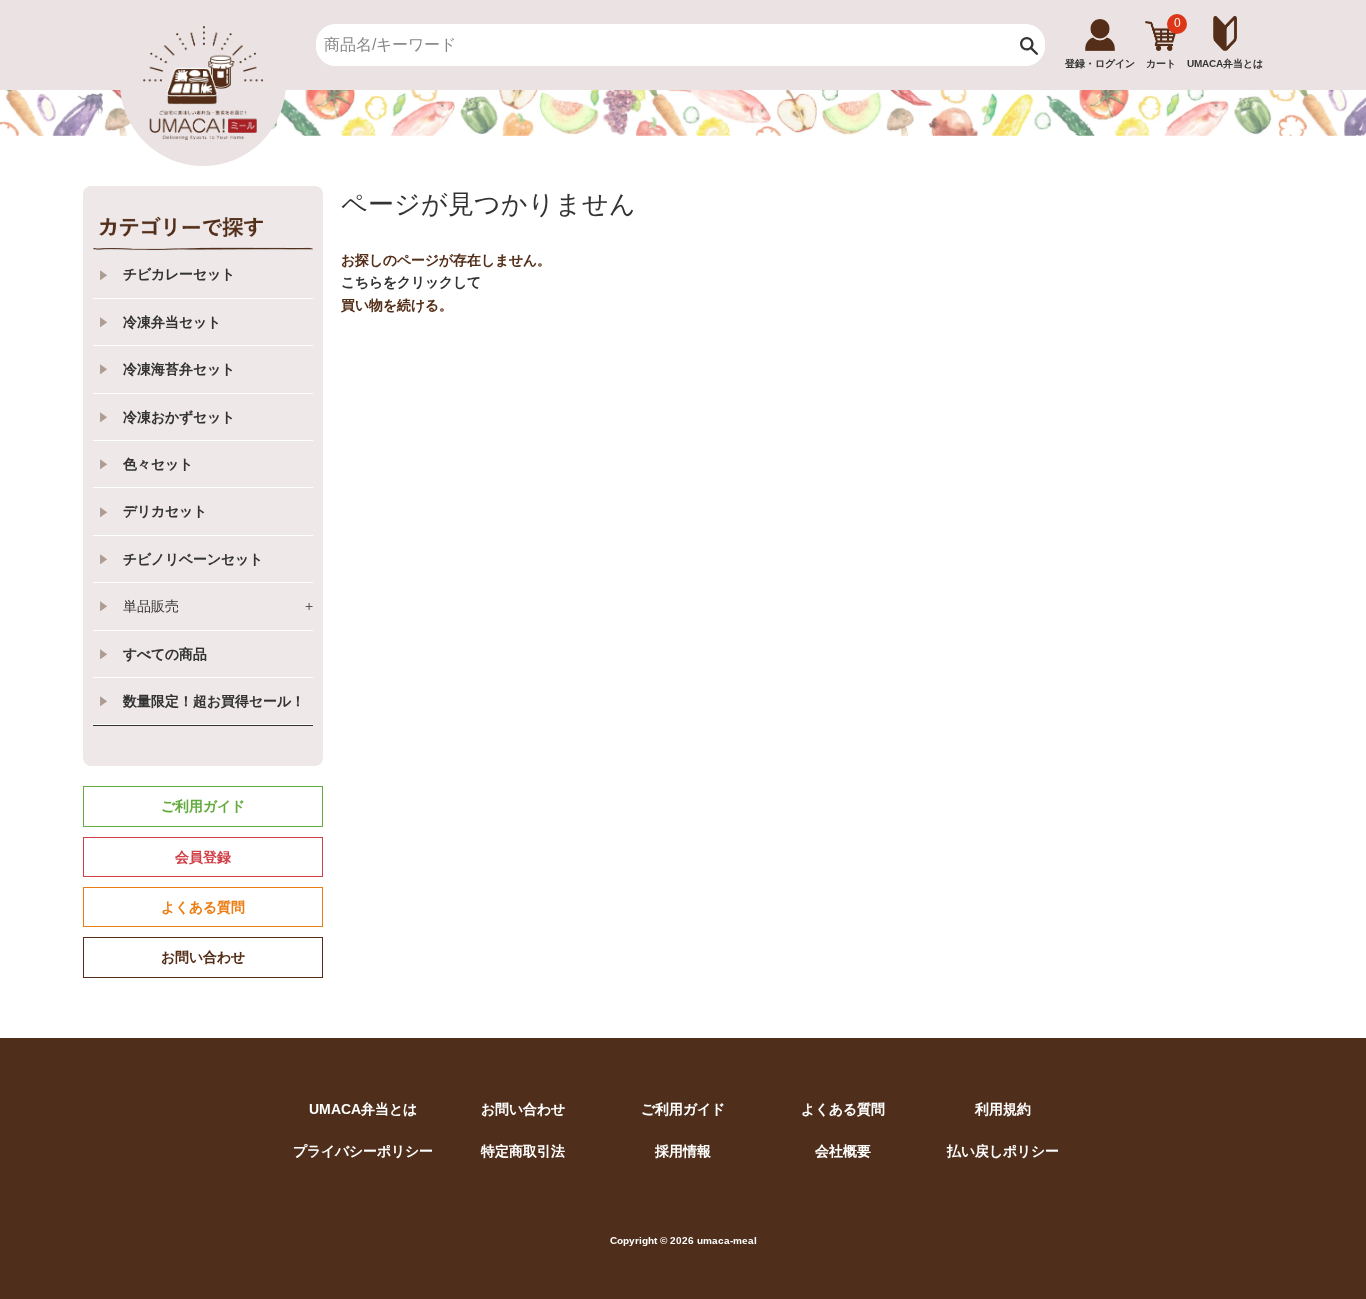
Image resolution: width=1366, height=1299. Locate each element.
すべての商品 (165, 654)
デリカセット (165, 511)
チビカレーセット (179, 274)
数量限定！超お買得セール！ (214, 701)
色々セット (158, 464)
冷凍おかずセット (179, 417)
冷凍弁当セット (172, 322)
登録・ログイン (1100, 63)
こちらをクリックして (411, 282)
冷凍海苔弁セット (179, 369)
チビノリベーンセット (193, 559)
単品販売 (218, 606)
